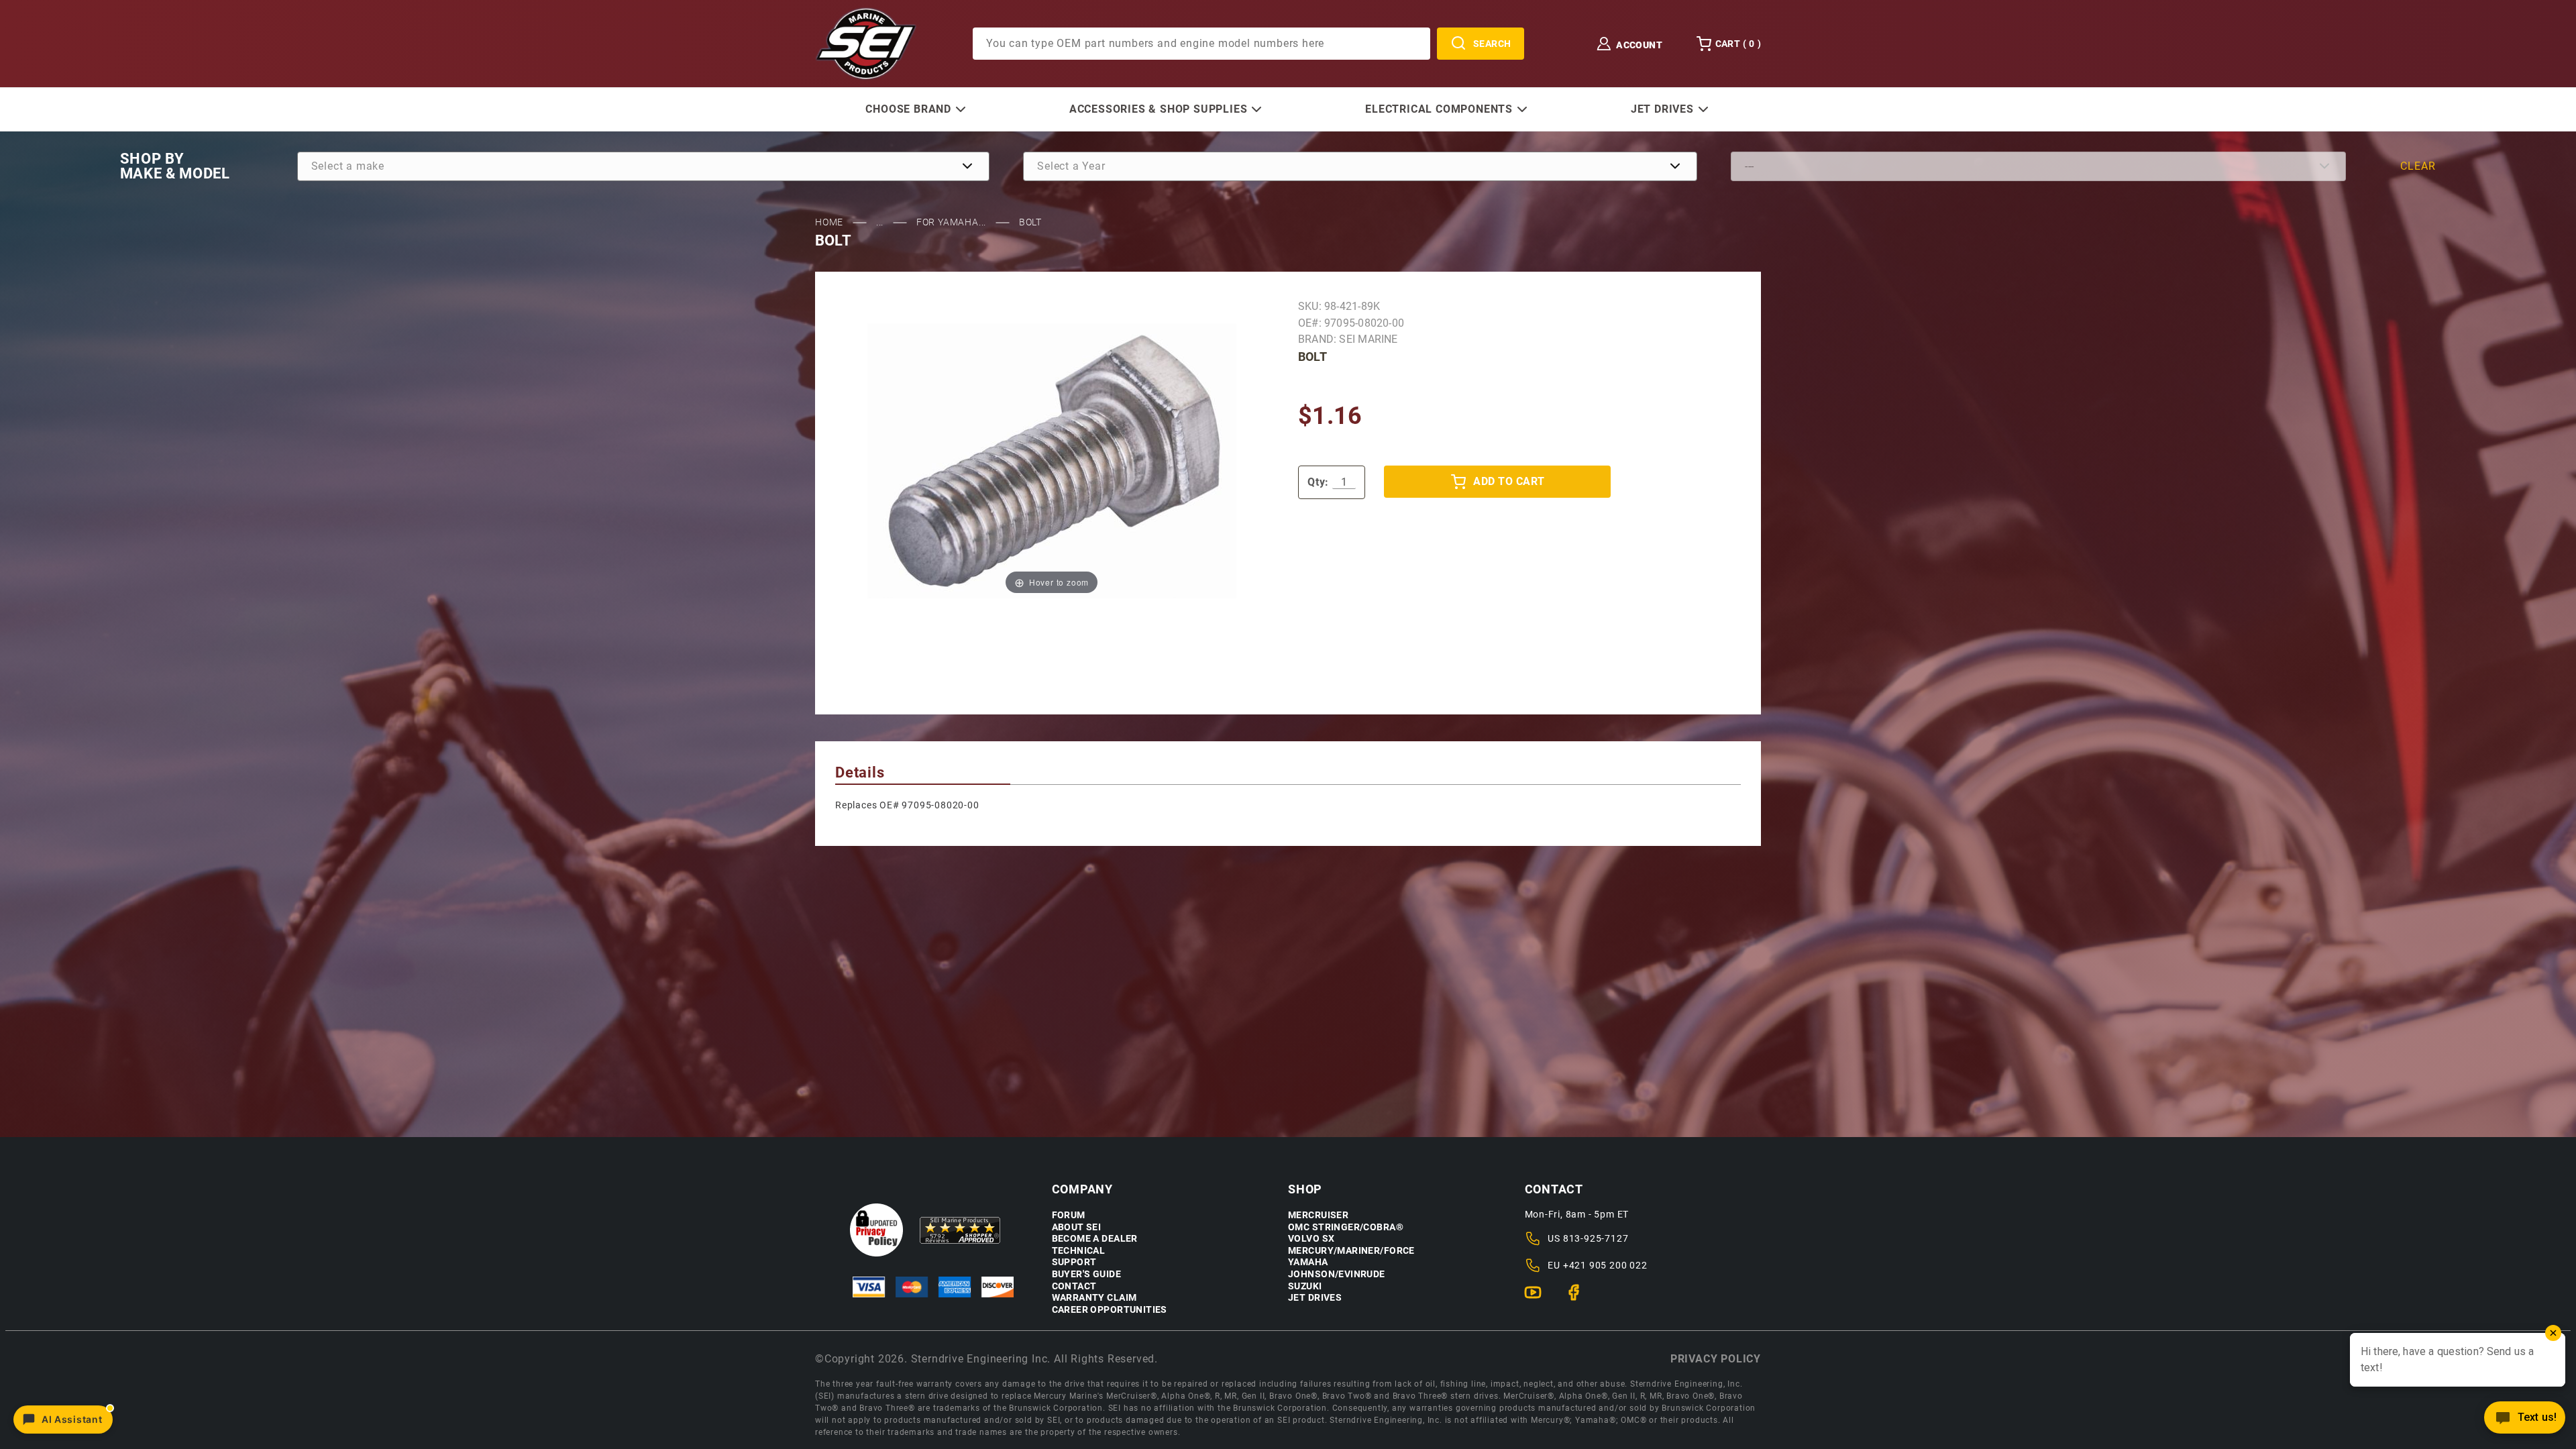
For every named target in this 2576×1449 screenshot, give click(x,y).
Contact (1074, 1286)
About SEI (1077, 1227)
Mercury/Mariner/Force (1351, 1251)
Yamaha (1308, 1262)
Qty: (1318, 482)
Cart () (1738, 44)
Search (1492, 44)
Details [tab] (860, 772)
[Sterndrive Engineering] (866, 43)
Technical (1079, 1251)
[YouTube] (1539, 1298)
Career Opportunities (1110, 1310)
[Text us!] (2525, 1421)
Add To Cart (1509, 481)
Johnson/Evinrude (1337, 1274)
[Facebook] (1579, 1298)
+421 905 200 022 (1605, 1265)
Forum (1069, 1215)
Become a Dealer (1095, 1239)
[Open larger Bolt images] (1052, 461)
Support (1074, 1262)
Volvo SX (1311, 1239)
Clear (2418, 166)
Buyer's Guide (1086, 1274)
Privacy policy (1716, 1359)
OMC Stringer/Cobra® (1346, 1227)
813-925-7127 (1596, 1238)
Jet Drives (1315, 1298)
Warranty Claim (1094, 1298)
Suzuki (1305, 1286)
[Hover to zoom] (1052, 461)
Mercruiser (1318, 1215)
